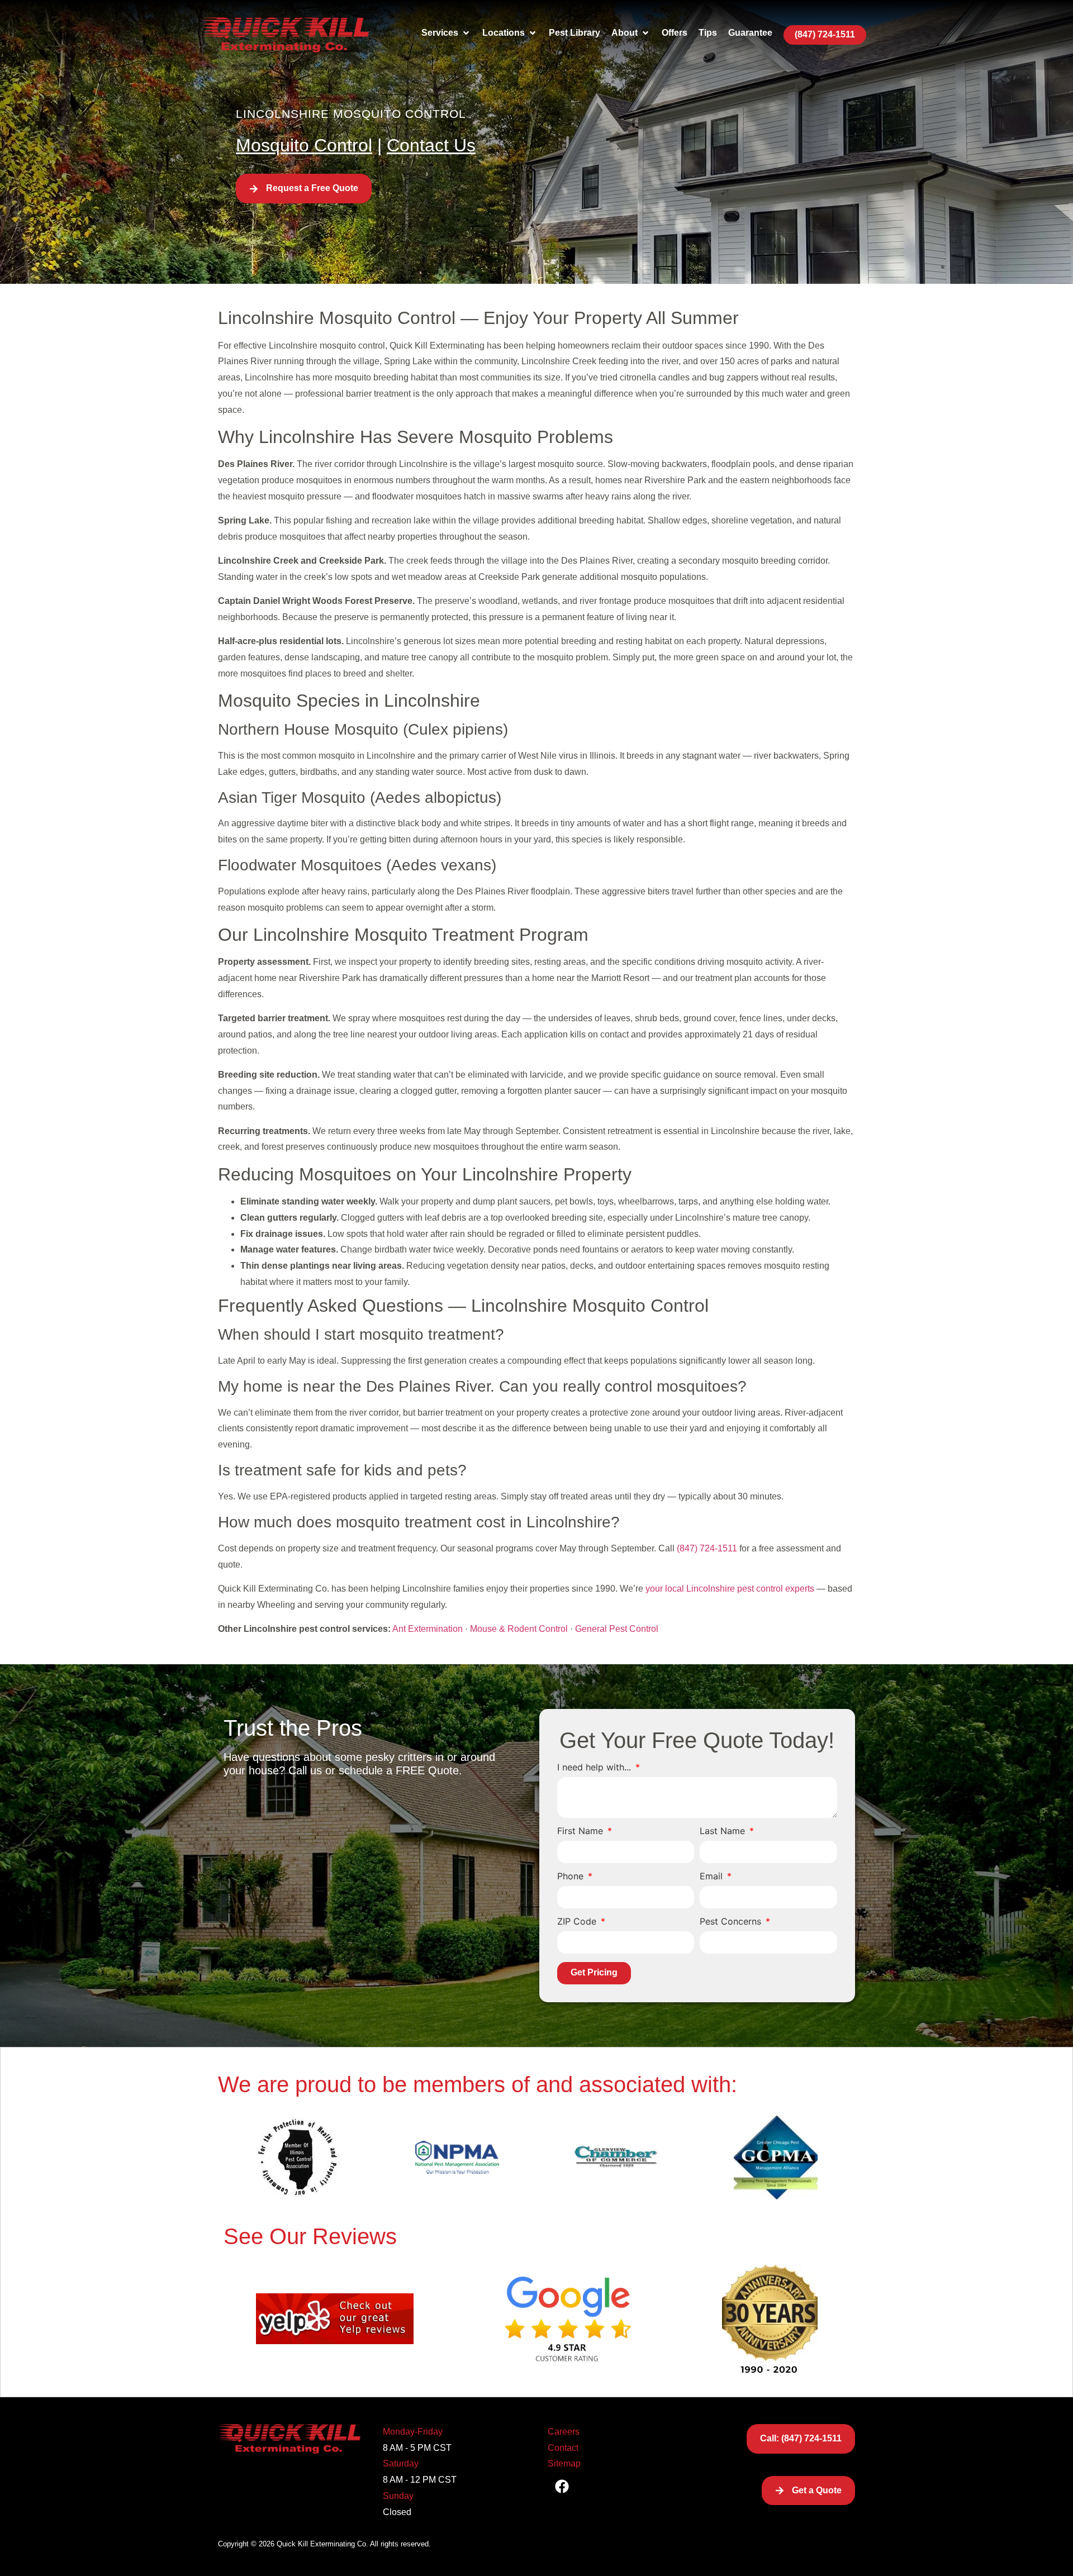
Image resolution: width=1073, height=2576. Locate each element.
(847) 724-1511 (707, 1548)
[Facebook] (562, 2486)
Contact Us (431, 145)
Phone (572, 1877)
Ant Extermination (428, 1629)
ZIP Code (578, 1922)
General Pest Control (617, 1629)
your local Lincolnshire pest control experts (730, 1589)
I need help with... (595, 1768)
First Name (581, 1831)
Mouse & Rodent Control (519, 1629)
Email (713, 1877)
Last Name (724, 1831)
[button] (446, 33)
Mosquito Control (304, 145)
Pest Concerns (732, 1922)
